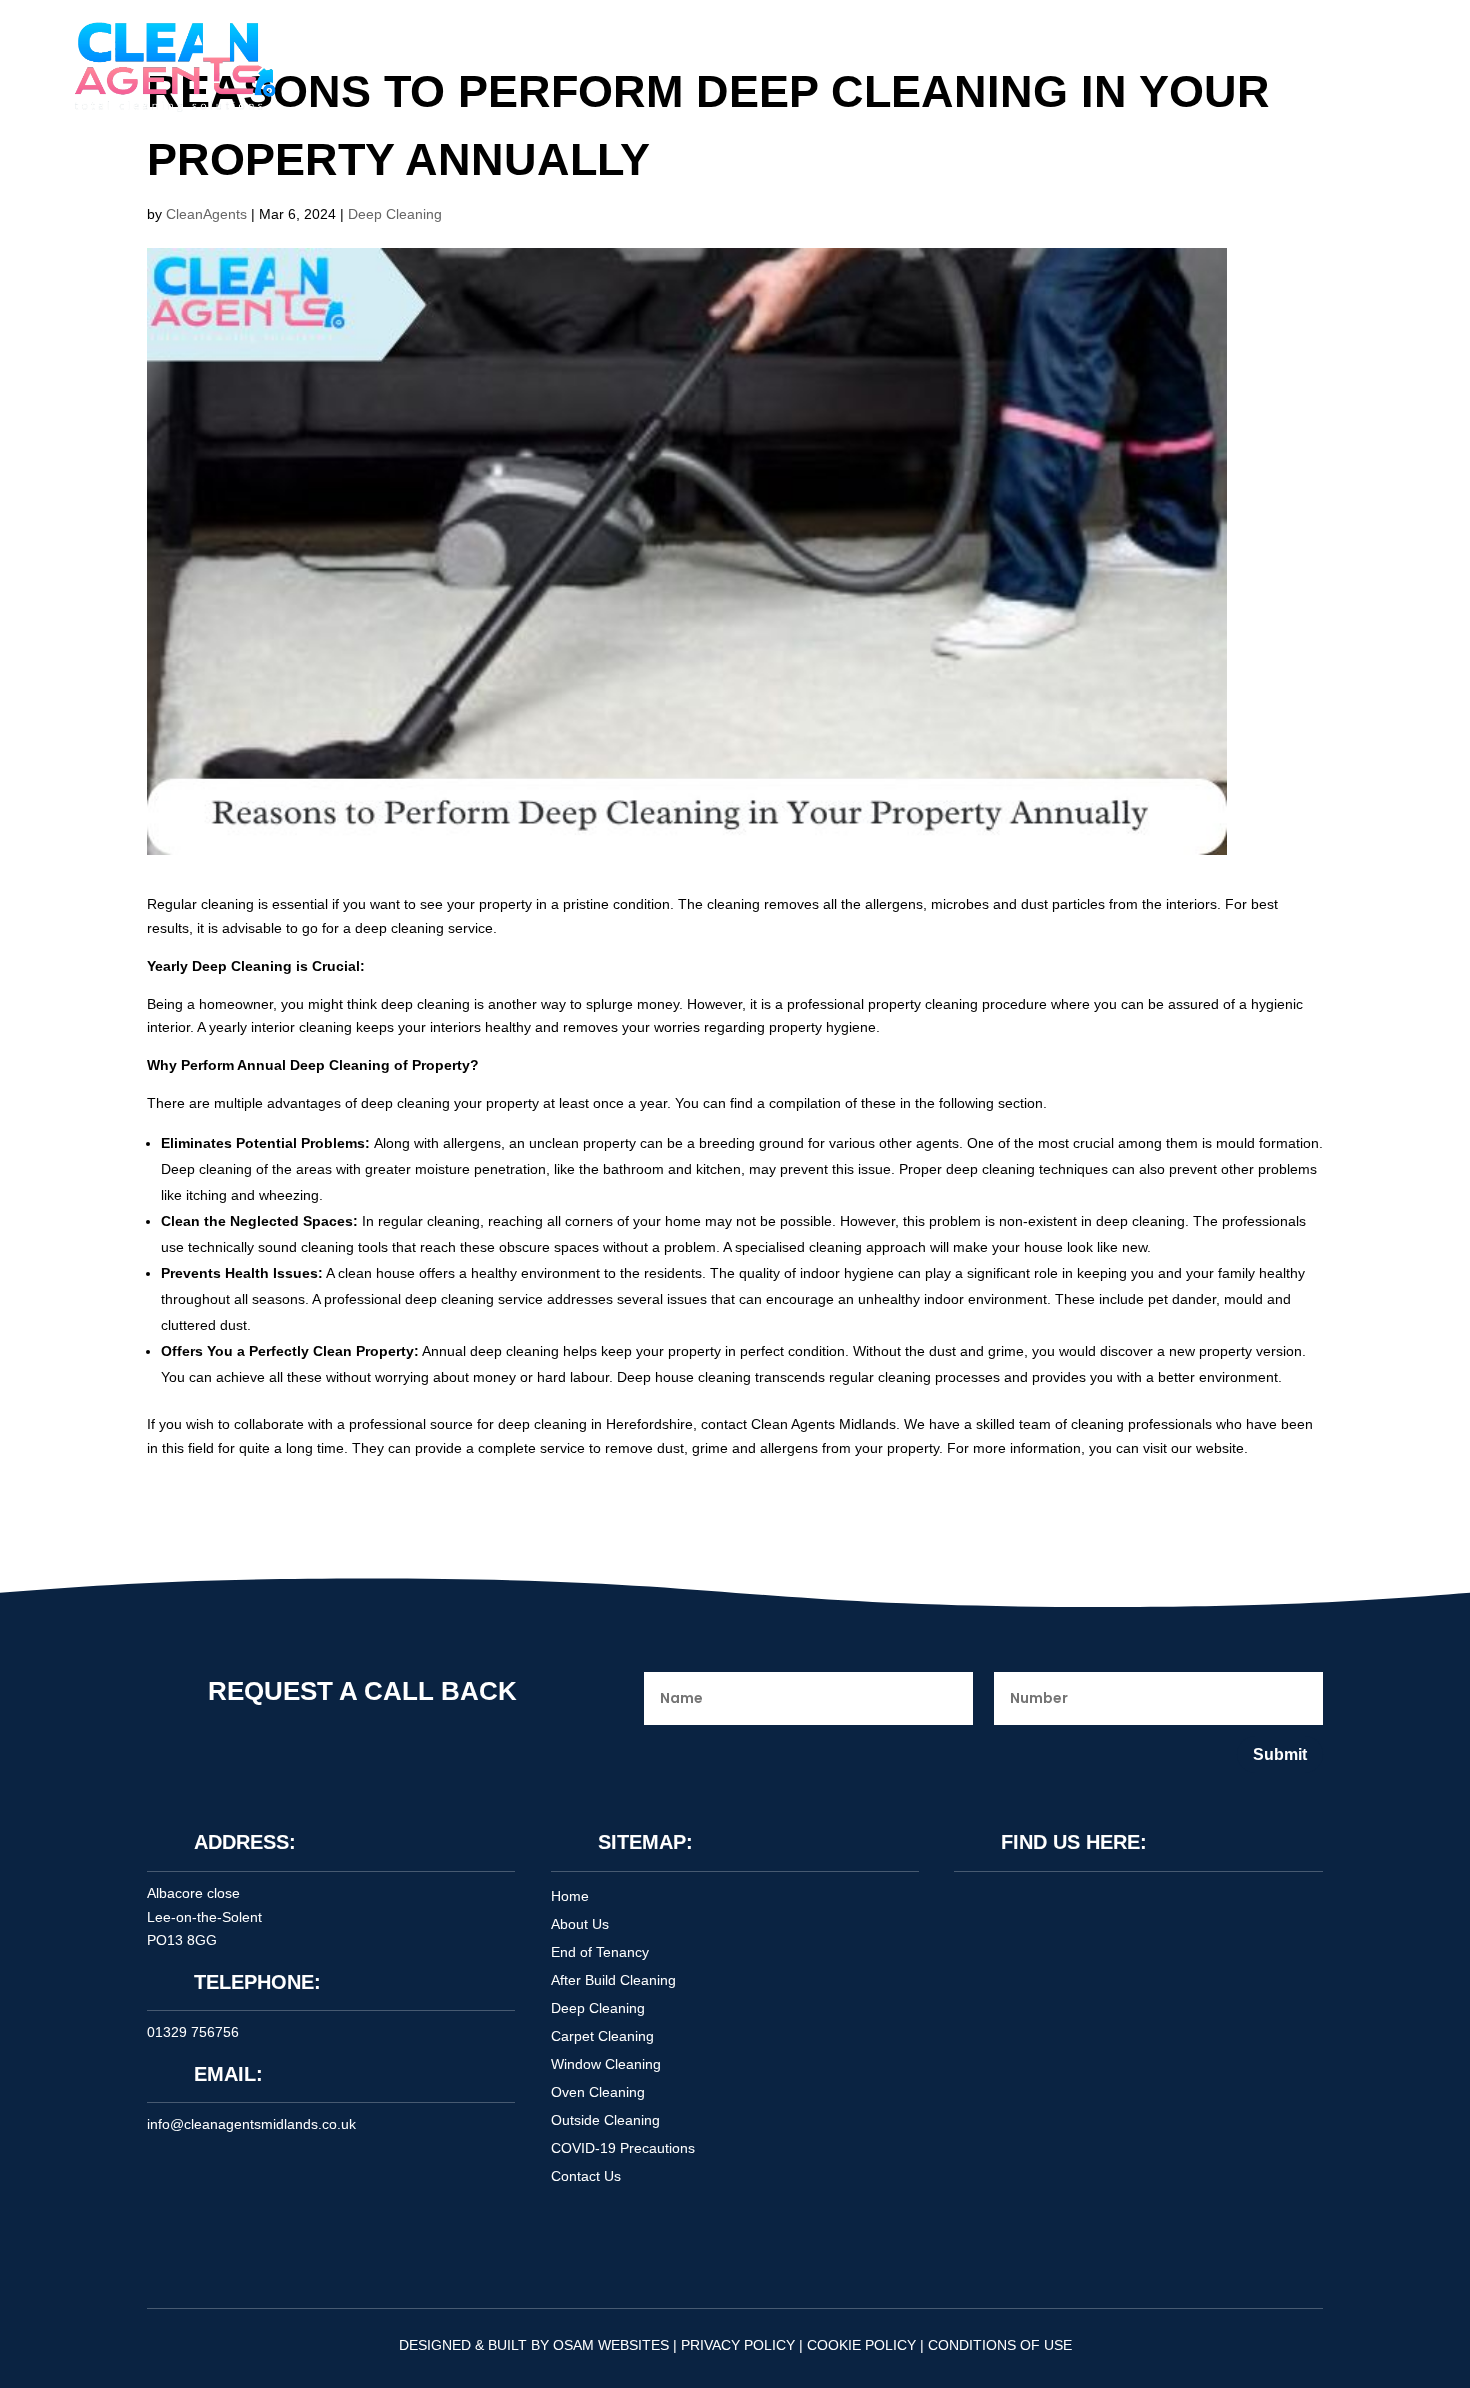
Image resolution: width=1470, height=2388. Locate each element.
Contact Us (897, 62)
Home (554, 62)
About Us (634, 62)
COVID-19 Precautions (623, 2148)
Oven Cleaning (598, 2092)
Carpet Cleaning (602, 2036)
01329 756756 (193, 2032)
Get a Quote (131, 2245)
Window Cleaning (606, 2064)
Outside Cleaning (605, 2120)
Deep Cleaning (395, 214)
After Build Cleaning (613, 1980)
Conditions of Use (1000, 2345)
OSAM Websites (611, 2345)
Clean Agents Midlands (823, 1424)
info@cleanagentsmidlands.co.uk (251, 2124)
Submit (1280, 1754)
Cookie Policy (861, 2345)
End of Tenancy (600, 1952)
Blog (815, 62)
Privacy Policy (738, 2345)
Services (723, 62)
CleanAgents (206, 214)
